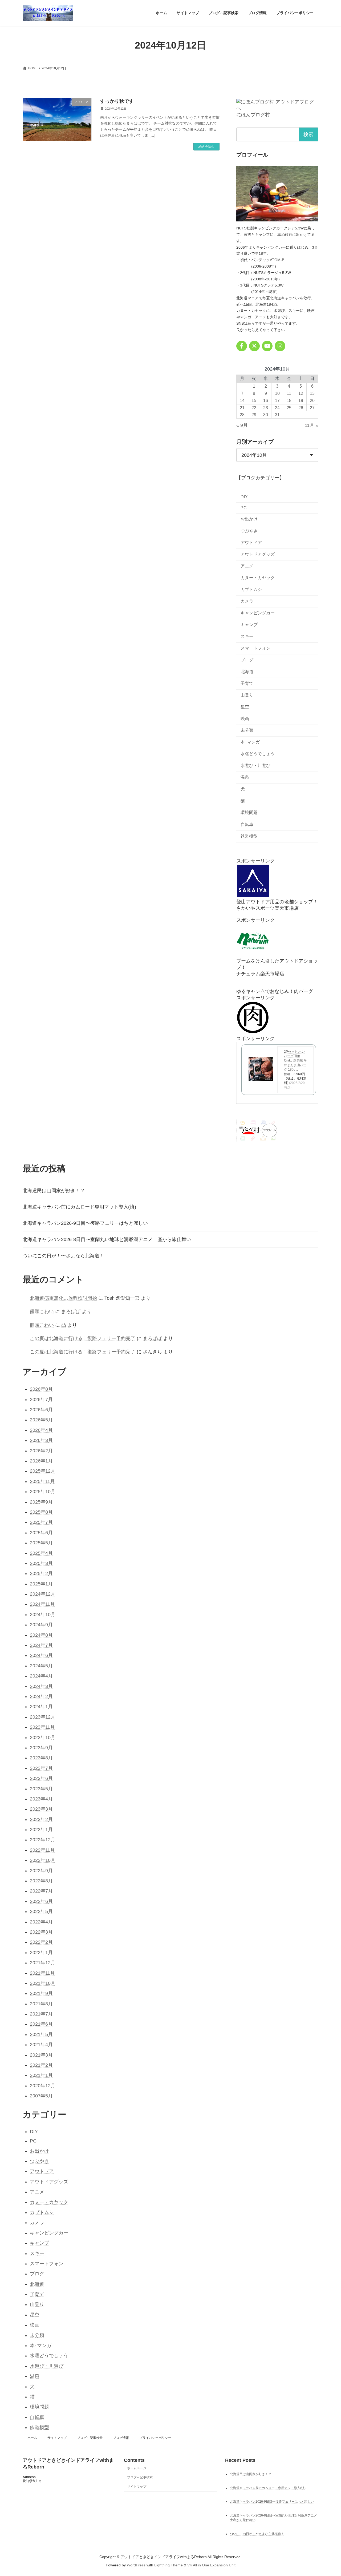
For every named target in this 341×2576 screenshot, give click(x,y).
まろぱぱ (71, 1311)
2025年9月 (41, 1502)
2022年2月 (41, 1942)
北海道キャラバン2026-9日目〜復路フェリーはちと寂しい (85, 1223)
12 (301, 393)
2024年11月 (42, 1604)
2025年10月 (43, 1492)
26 (301, 408)
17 (277, 400)
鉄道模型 (249, 836)
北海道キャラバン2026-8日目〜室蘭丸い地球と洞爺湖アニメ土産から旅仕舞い (107, 1239)
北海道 (247, 672)
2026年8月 (41, 1389)
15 (254, 400)
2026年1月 (41, 1461)
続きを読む (206, 146)
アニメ (247, 566)
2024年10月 (43, 1615)
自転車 (247, 824)
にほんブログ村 (253, 115)
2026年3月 (41, 1440)
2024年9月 (41, 1625)
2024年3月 (41, 1686)
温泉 (245, 777)
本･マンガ (250, 742)
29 (254, 415)
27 (312, 408)
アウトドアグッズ (258, 554)
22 (254, 408)
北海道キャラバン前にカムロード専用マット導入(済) (79, 1207)
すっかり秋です (117, 101)
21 (242, 408)
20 (312, 400)
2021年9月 (41, 1993)
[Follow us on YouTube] (267, 346)
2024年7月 (41, 1645)
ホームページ (137, 2468)
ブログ (247, 660)
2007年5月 (41, 2096)
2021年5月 (41, 2034)
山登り (247, 695)
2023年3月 (41, 1809)
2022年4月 (41, 1922)
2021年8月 (41, 2004)
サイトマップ (57, 2438)
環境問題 (249, 812)
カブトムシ (251, 589)
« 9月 (242, 425)
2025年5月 (41, 1543)
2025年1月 (41, 1584)
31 (277, 415)
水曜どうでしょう (258, 754)
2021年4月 (41, 2045)
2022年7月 (41, 1891)
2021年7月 (41, 2014)
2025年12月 (43, 1471)
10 (277, 393)
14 (242, 400)
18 (289, 400)
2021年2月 (41, 2065)
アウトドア (251, 542)
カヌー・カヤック (258, 578)
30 (266, 415)
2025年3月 (41, 1563)
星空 (245, 707)
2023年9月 (41, 1748)
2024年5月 (41, 1666)
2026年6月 (41, 1410)
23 (266, 408)
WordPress (136, 2565)
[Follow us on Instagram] (280, 346)
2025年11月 (42, 1481)
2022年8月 (41, 1881)
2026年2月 (41, 1451)
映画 (245, 719)
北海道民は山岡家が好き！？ (54, 1191)
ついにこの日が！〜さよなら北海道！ (63, 1256)
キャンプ (249, 625)
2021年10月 (43, 1983)
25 (289, 408)
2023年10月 (43, 1738)
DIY (244, 497)
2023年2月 (41, 1819)
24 (277, 408)
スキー (247, 636)
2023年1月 (41, 1830)
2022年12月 (43, 1840)
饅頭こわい (42, 1311)
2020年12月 (43, 2086)
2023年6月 (41, 1778)
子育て (247, 683)
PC (244, 508)
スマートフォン (255, 648)
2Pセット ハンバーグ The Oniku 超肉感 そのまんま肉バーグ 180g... (295, 1060)
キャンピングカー (258, 613)
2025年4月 (41, 1553)
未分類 (247, 730)
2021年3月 (41, 2055)
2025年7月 (41, 1522)
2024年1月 (41, 1707)
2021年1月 (41, 2075)
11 (289, 393)
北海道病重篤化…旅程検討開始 (63, 1298)
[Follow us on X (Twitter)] (254, 346)
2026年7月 (41, 1400)
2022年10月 (43, 1860)
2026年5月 (41, 1420)
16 (266, 400)
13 (312, 393)
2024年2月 (41, 1696)
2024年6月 (41, 1655)
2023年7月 (41, 1768)
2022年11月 (42, 1850)
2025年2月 (41, 1573)
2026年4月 (41, 1430)
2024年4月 (41, 1676)
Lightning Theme (169, 2565)
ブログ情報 (121, 2438)
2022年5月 (41, 1911)
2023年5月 (41, 1789)
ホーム (32, 2438)
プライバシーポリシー (155, 2438)
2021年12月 (43, 1963)
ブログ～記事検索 (90, 2438)
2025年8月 (41, 1512)
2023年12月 (43, 1717)
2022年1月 (41, 1953)
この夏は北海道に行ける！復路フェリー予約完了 (83, 1338)
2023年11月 (42, 1727)
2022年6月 (41, 1901)
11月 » (312, 425)
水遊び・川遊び (255, 766)
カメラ (247, 601)
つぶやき (249, 531)
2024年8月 (41, 1635)
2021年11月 (42, 1973)
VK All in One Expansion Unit (211, 2565)
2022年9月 (41, 1871)
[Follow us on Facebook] (242, 346)
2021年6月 (41, 2024)
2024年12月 (43, 1594)
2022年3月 (41, 1932)
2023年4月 (41, 1799)
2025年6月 (41, 1533)
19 (301, 400)
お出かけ (249, 519)
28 (242, 415)
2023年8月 (41, 1758)
